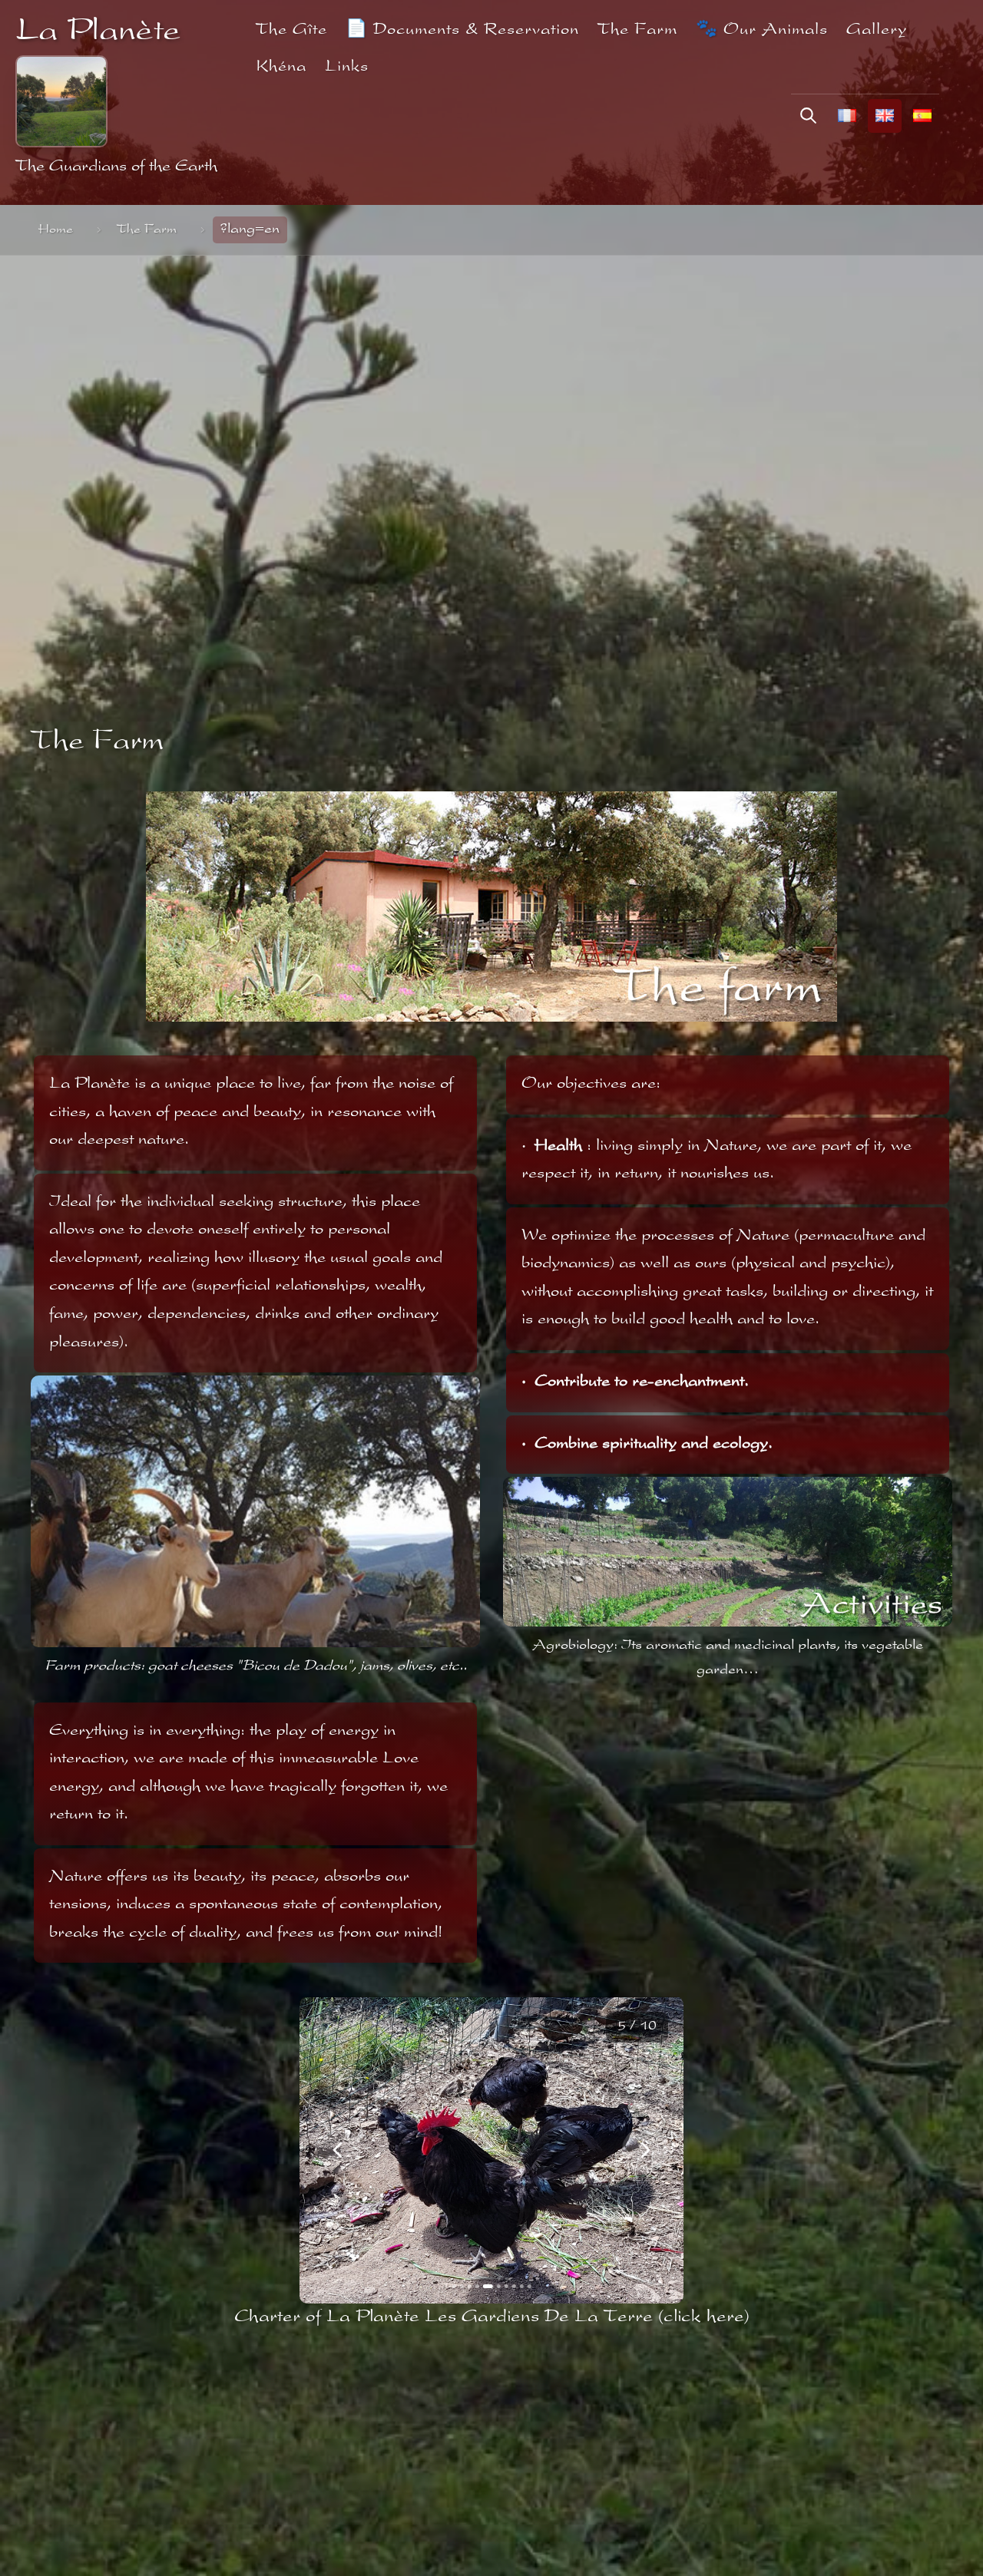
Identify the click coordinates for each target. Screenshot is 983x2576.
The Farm (637, 30)
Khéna (281, 67)
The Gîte (291, 30)
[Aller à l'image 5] (485, 2286)
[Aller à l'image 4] (477, 2286)
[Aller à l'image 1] (454, 2286)
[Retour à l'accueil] (61, 101)
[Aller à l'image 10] (529, 2286)
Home (56, 230)
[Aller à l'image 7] (506, 2286)
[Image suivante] (645, 2150)
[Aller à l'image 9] (521, 2286)
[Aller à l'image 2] (462, 2286)
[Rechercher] (808, 116)
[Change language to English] (885, 116)
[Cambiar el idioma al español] (922, 116)
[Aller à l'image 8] (513, 2286)
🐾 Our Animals (762, 30)
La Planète (98, 33)
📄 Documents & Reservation (462, 30)
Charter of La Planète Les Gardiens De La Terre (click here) (492, 2317)
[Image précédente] (338, 2150)
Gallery (877, 30)
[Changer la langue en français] (847, 116)
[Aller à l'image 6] (496, 2286)
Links (347, 67)
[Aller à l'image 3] (470, 2286)
